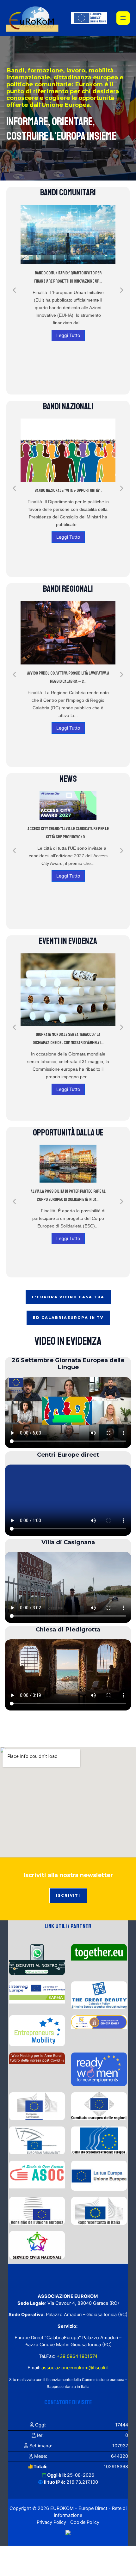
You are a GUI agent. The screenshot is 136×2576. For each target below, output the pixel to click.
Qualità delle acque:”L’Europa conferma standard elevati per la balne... (68, 836)
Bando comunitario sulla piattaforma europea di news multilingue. (68, 281)
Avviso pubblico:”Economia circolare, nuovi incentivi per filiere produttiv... (68, 677)
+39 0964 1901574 (76, 2356)
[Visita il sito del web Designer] (68, 2532)
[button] (14, 290)
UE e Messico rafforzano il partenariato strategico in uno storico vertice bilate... (68, 1029)
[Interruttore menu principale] (123, 18)
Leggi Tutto (68, 339)
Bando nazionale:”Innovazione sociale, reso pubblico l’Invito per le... (68, 495)
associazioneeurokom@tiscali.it (75, 2368)
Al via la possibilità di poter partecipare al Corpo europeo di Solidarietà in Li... (68, 1195)
